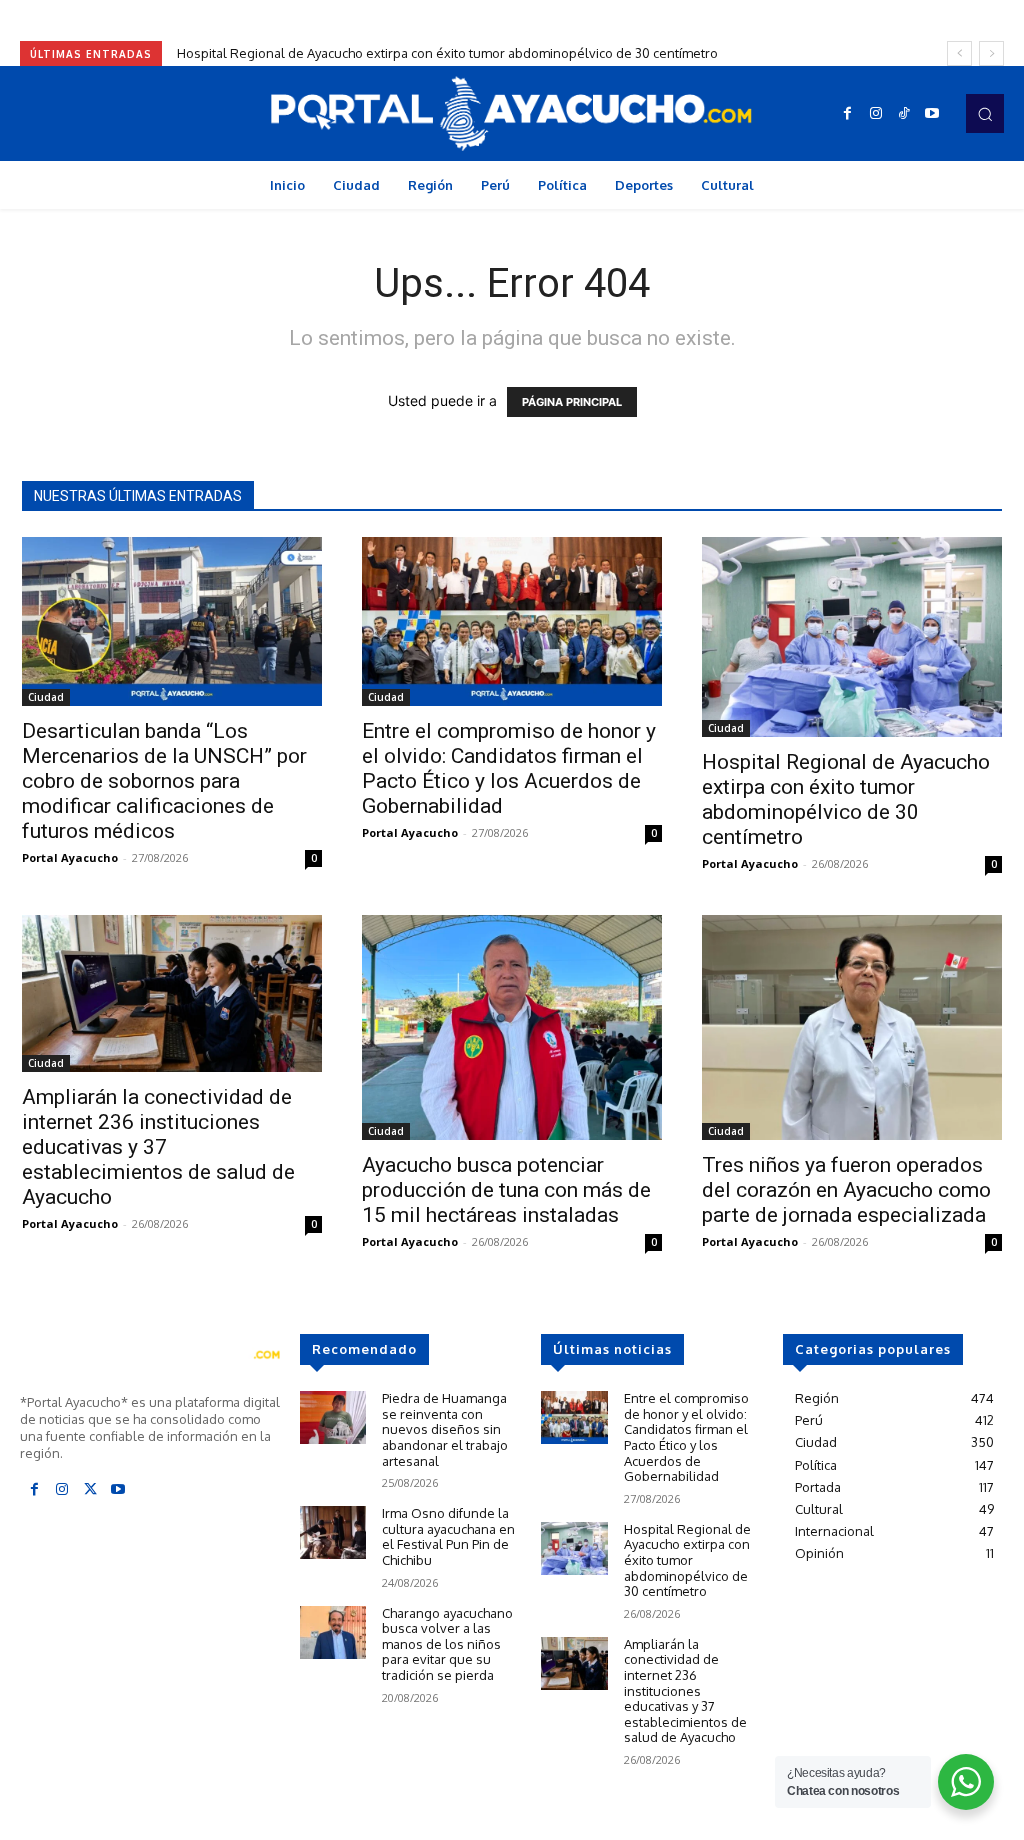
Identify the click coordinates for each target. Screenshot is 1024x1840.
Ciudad (46, 697)
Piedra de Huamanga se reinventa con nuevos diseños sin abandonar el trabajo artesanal (445, 1429)
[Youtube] (932, 114)
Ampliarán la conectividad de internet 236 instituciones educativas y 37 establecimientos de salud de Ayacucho (158, 1147)
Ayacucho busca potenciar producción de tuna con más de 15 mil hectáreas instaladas (506, 1190)
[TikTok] (904, 114)
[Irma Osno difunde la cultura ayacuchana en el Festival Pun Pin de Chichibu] (333, 1532)
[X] (90, 1490)
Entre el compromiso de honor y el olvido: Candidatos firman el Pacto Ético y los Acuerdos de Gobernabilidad (509, 768)
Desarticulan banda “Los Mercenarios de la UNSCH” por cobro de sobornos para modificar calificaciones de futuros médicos (164, 781)
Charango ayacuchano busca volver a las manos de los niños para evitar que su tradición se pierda (447, 1644)
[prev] (959, 53)
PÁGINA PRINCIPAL (572, 402)
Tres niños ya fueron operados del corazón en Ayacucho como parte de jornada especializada (846, 1190)
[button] (985, 113)
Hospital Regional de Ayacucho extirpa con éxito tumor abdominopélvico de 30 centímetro (447, 53)
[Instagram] (876, 114)
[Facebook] (848, 114)
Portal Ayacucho (70, 857)
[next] (991, 53)
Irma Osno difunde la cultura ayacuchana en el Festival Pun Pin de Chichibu (448, 1536)
